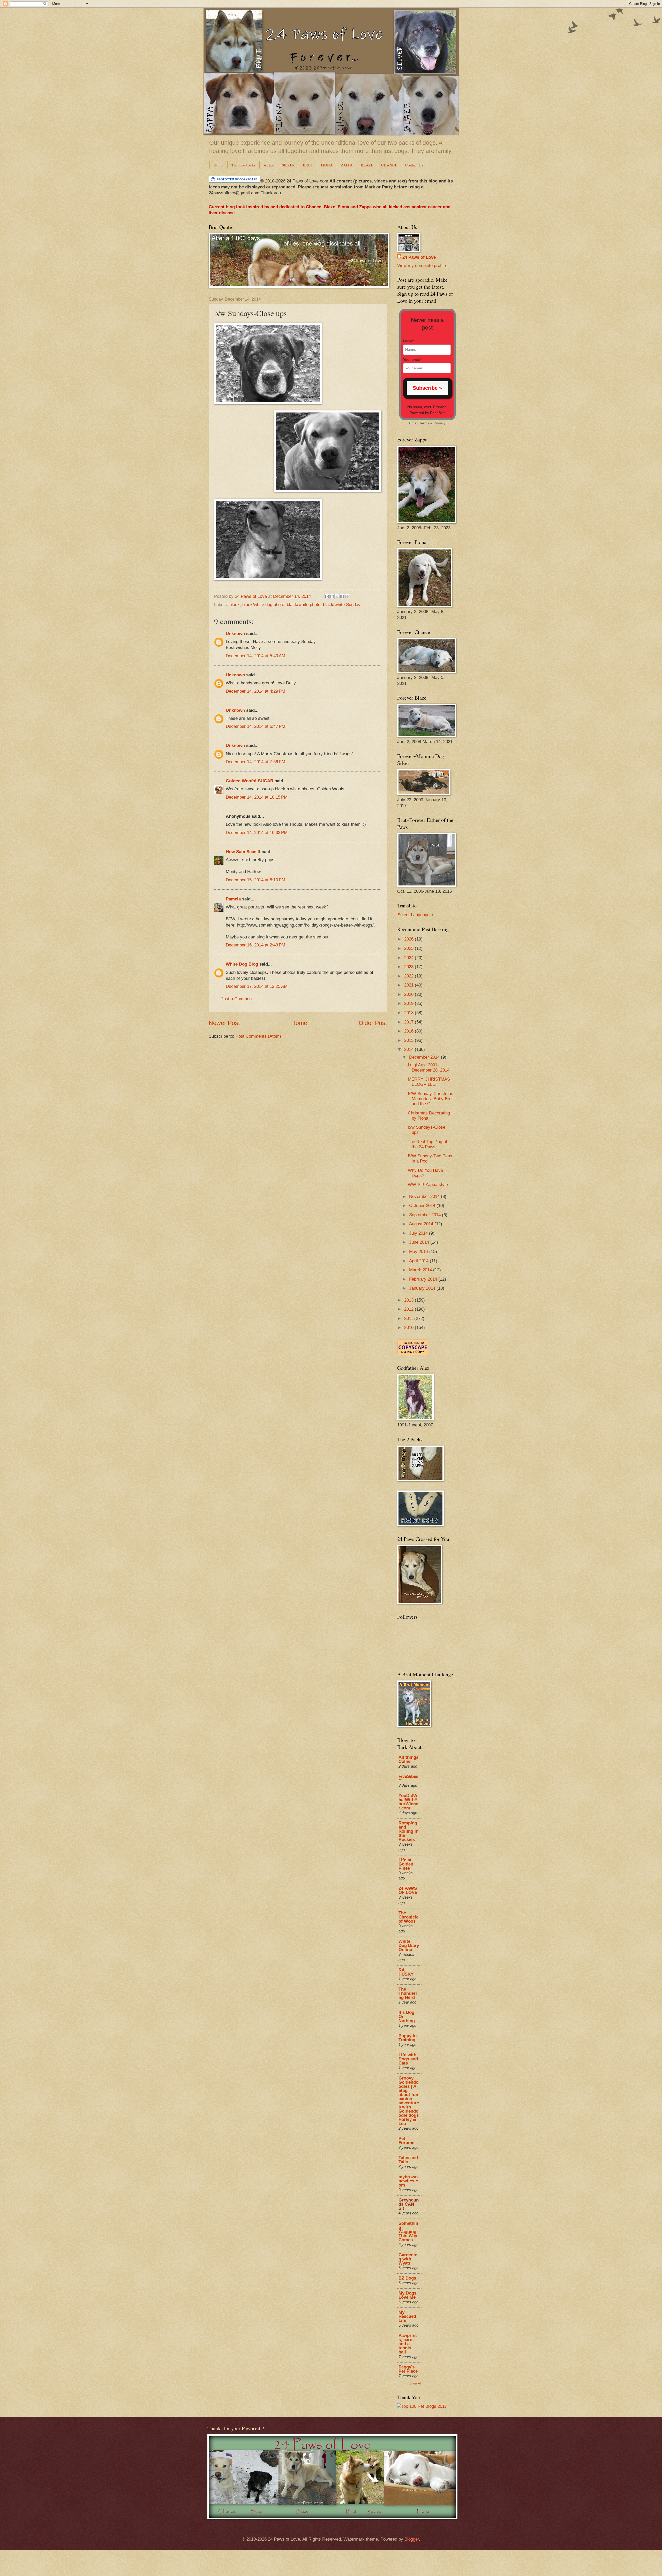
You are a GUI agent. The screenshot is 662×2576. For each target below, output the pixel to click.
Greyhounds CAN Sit (409, 2204)
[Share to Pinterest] (347, 597)
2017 (409, 1022)
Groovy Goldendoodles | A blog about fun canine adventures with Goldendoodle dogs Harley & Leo (409, 2101)
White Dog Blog (242, 964)
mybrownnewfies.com (408, 2181)
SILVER (288, 165)
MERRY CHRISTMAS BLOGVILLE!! (429, 1082)
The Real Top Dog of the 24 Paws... (427, 1144)
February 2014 (424, 1279)
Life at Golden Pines (406, 1864)
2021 (409, 985)
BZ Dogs (407, 2278)
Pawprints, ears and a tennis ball (408, 2344)
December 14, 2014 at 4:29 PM (255, 691)
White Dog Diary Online (409, 1946)
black (235, 605)
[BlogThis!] (332, 597)
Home (219, 165)
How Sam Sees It (243, 852)
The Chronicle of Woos (408, 1917)
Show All (415, 2383)
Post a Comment (237, 999)
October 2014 (423, 1206)
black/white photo (304, 605)
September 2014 (426, 1215)
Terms (424, 423)
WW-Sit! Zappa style (428, 1185)
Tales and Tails (408, 2160)
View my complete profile (422, 266)
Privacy (440, 423)
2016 (409, 1031)
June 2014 (420, 1242)
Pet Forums (406, 2141)
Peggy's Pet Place (408, 2369)
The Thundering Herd (408, 1993)
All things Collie (408, 1759)
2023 (409, 967)
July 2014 (419, 1233)
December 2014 (425, 1057)
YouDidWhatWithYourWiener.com (408, 1802)
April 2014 (419, 1261)
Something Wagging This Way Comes (408, 2232)
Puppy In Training (408, 2038)
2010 (409, 1328)
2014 (409, 1049)
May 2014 (419, 1252)
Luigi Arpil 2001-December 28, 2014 (429, 1068)
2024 (409, 958)
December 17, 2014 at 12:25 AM (257, 986)
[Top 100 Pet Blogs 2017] (422, 2406)
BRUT (308, 165)
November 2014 (425, 1197)
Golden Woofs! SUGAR (250, 781)
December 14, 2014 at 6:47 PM (255, 726)
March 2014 (421, 1270)
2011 (409, 1318)
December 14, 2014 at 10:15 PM (257, 797)
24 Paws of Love (419, 257)
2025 (409, 948)
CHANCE (389, 165)
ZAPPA (347, 165)
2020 (409, 994)
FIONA (327, 165)
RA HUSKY (406, 1972)
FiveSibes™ (408, 1779)
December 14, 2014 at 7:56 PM (255, 762)
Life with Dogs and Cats (408, 2059)
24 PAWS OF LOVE (408, 1890)
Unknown (235, 634)
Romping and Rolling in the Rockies (408, 1831)
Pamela (233, 899)
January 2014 (423, 1288)
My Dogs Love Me (407, 2295)
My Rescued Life (407, 2316)
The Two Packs (243, 165)
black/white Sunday (342, 605)
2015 (409, 1040)
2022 (409, 976)
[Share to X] (337, 597)
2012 (409, 1309)
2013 (409, 1300)
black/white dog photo (263, 605)
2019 (409, 1003)
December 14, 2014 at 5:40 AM (255, 656)
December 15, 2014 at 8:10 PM (255, 880)
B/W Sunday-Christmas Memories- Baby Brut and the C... (431, 1099)
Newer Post (224, 1023)
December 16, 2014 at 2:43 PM (255, 945)
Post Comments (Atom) (258, 1036)
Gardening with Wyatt (408, 2259)
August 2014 (422, 1224)
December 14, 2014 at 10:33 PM (257, 833)
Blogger (412, 2539)
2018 (409, 1013)
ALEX (269, 165)
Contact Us (414, 165)
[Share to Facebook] (342, 597)
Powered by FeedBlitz (427, 413)
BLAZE (367, 165)
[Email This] (327, 597)
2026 (409, 939)
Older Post (373, 1023)
